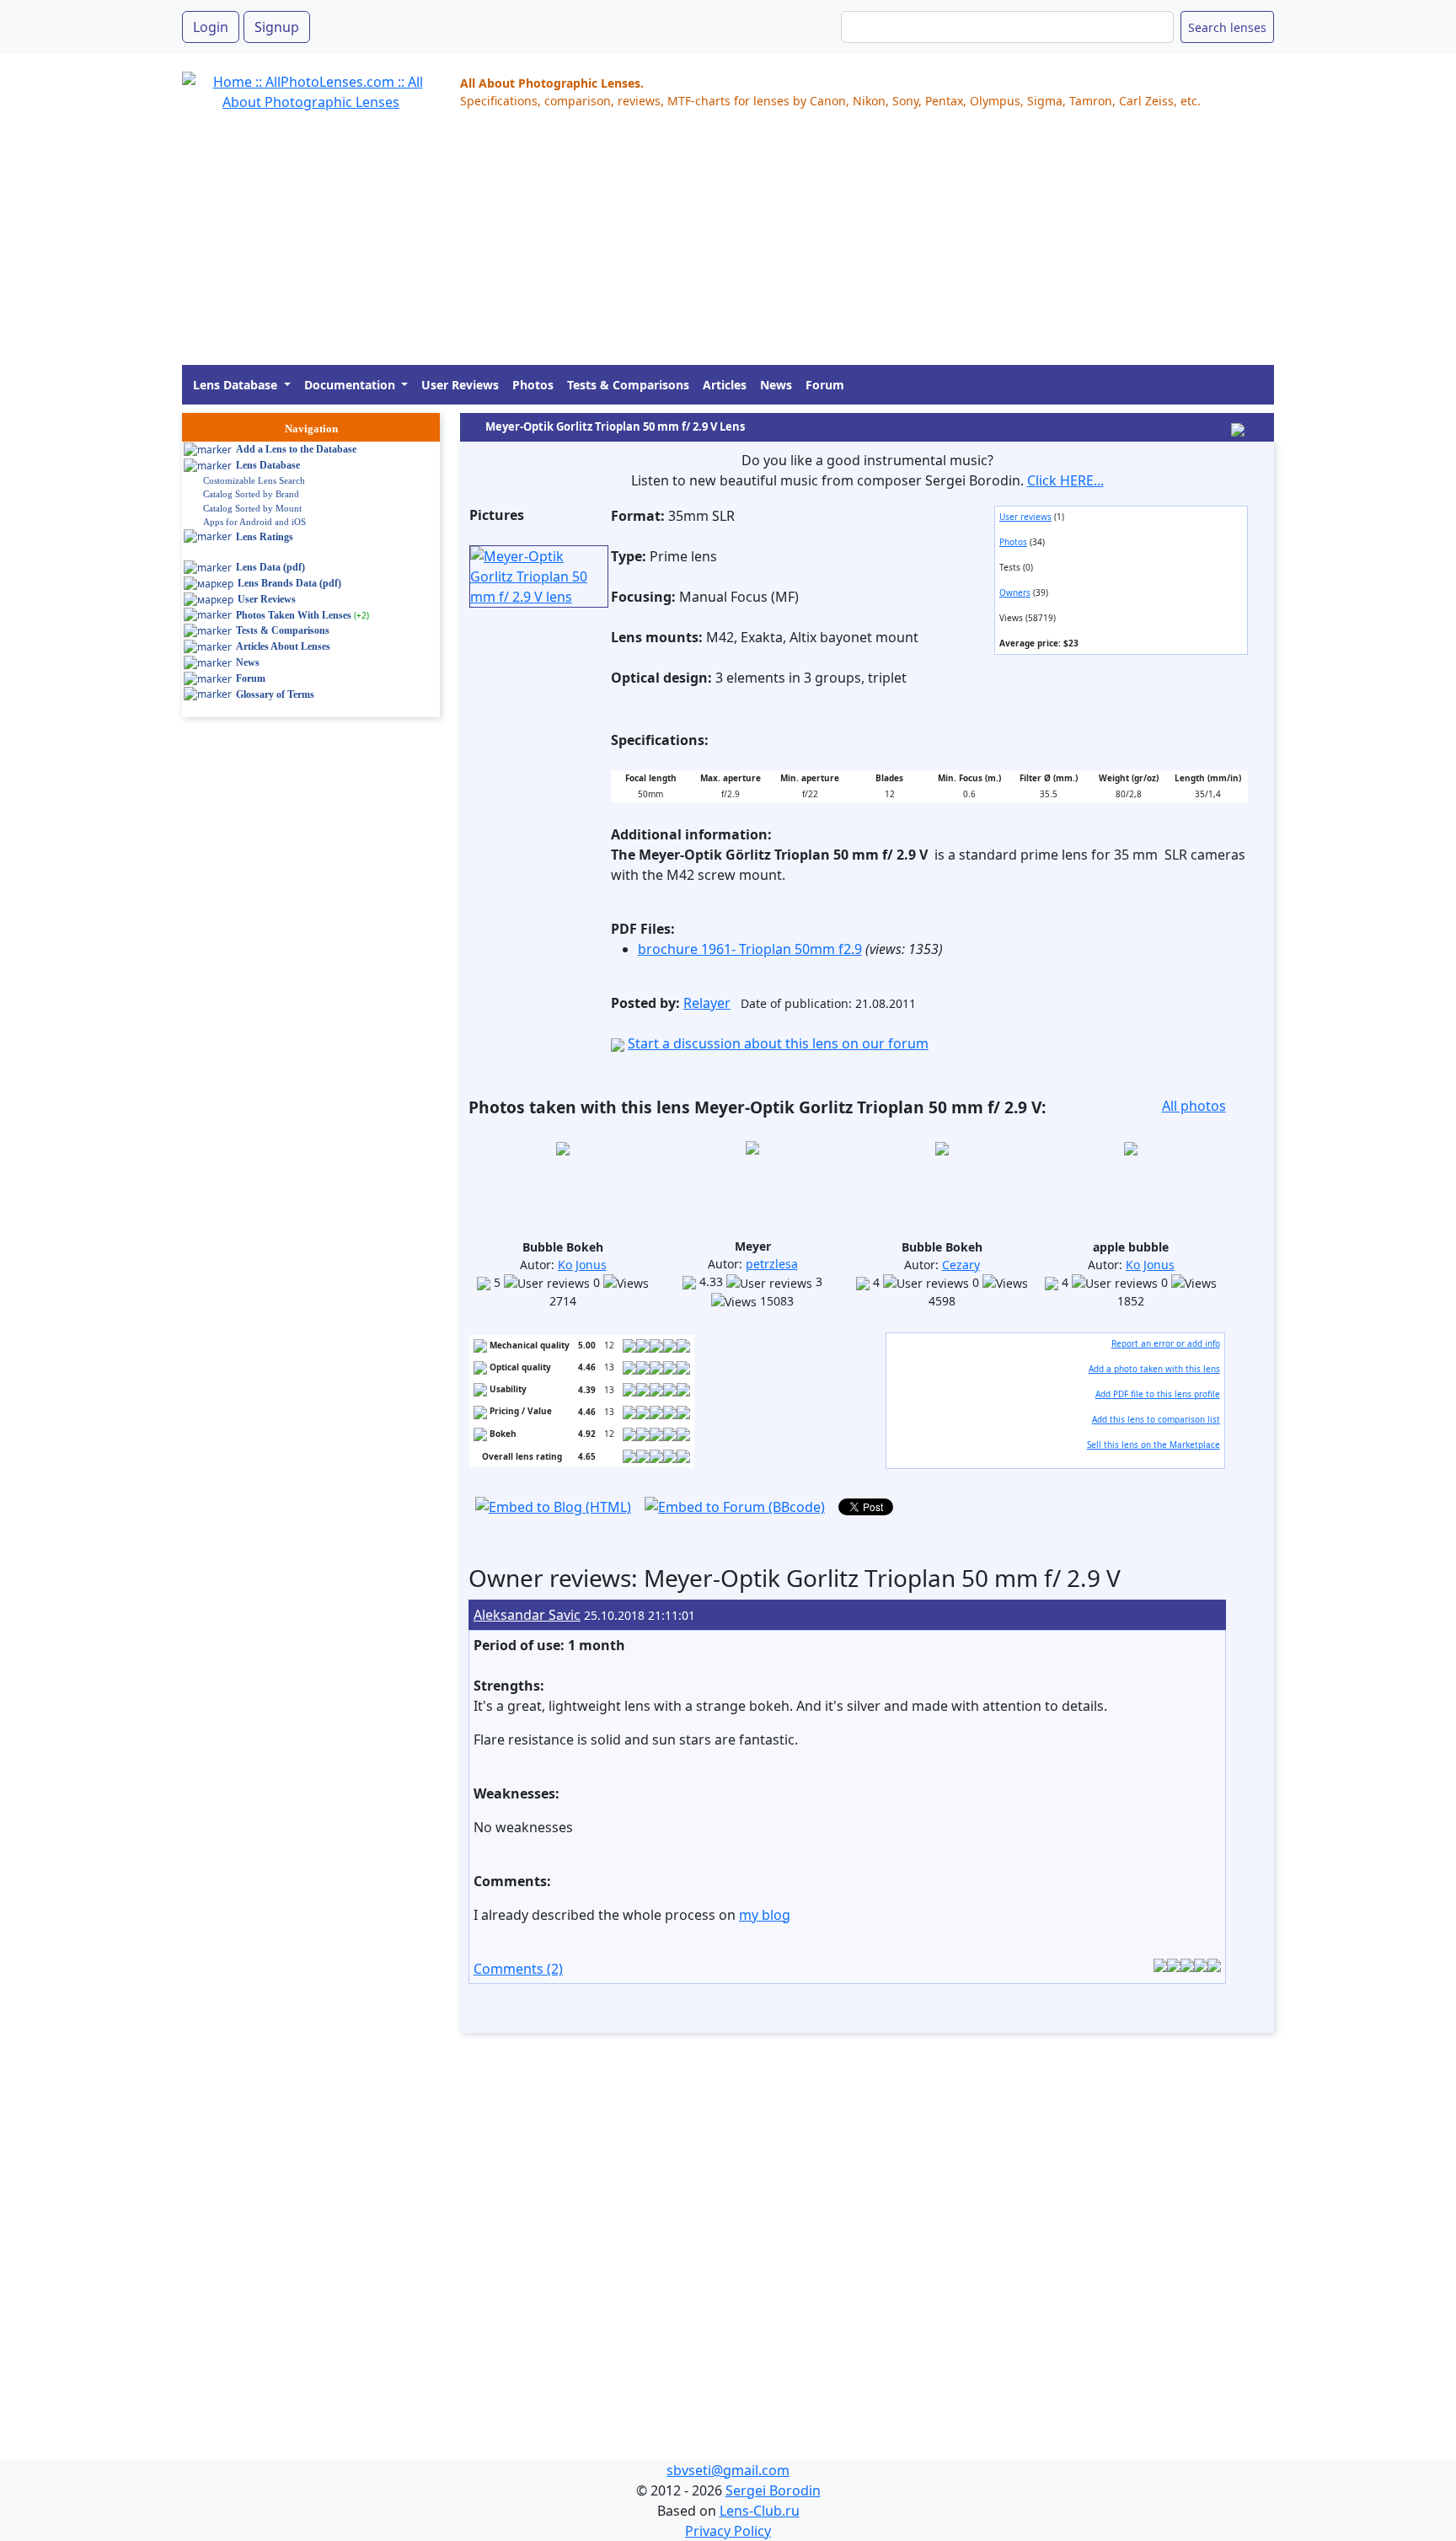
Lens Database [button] (237, 385)
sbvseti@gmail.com (728, 2470)
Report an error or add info (1166, 1343)
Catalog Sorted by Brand (251, 494)
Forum (825, 385)
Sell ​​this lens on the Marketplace (1154, 1445)
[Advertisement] (688, 247)
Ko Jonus (582, 1265)
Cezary (961, 1265)
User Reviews (460, 385)
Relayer (707, 1003)
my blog (765, 1915)
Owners (1015, 592)
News (776, 385)
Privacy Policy (728, 2531)
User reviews (1025, 517)
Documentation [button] (351, 385)
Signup (277, 27)
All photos (1194, 1106)
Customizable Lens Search (254, 480)
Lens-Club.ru (760, 2511)
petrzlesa (772, 1264)
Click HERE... (1065, 480)
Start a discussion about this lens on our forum (778, 1043)
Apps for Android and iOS (254, 522)
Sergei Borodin (773, 2490)
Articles (725, 385)
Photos (533, 385)
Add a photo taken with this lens (1154, 1369)
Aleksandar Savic (527, 1615)
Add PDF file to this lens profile (1158, 1394)
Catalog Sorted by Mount (252, 508)
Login (211, 27)
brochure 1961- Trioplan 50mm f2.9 (750, 949)
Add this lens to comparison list (1156, 1419)
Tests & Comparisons (628, 385)
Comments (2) (518, 1969)
